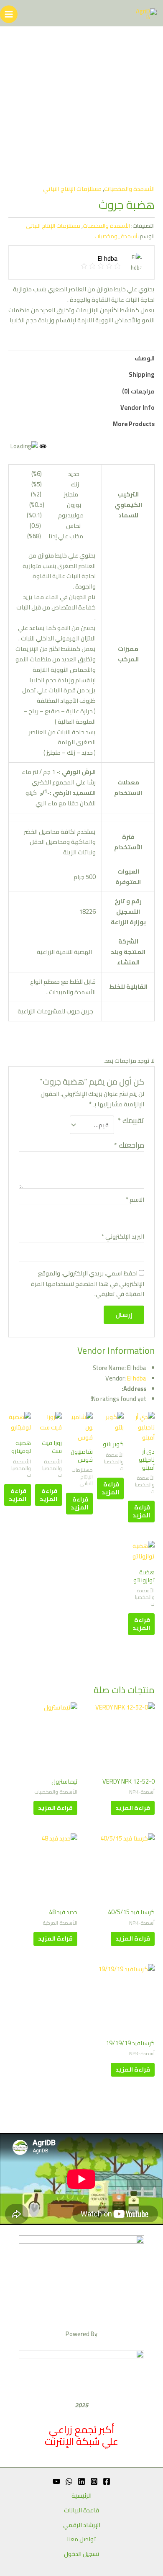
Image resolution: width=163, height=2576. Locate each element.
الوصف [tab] (145, 358)
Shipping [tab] (142, 374)
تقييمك (131, 1121)
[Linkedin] (81, 2481)
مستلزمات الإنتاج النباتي (72, 189)
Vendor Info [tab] (138, 407)
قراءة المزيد (141, 1511)
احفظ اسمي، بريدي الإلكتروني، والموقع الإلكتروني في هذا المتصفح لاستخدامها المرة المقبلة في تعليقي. (88, 1284)
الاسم (135, 1200)
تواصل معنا (81, 2539)
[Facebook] (107, 2481)
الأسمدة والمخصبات (129, 189)
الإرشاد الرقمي (82, 2525)
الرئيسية (81, 2496)
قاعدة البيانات (81, 2510)
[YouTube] (56, 2481)
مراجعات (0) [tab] (138, 391)
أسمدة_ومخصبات (116, 236)
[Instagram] (94, 2481)
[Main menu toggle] (9, 14)
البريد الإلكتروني (123, 1237)
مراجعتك (129, 1145)
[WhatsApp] (69, 2481)
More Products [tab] (134, 424)
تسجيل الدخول (82, 2554)
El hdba (137, 1378)
